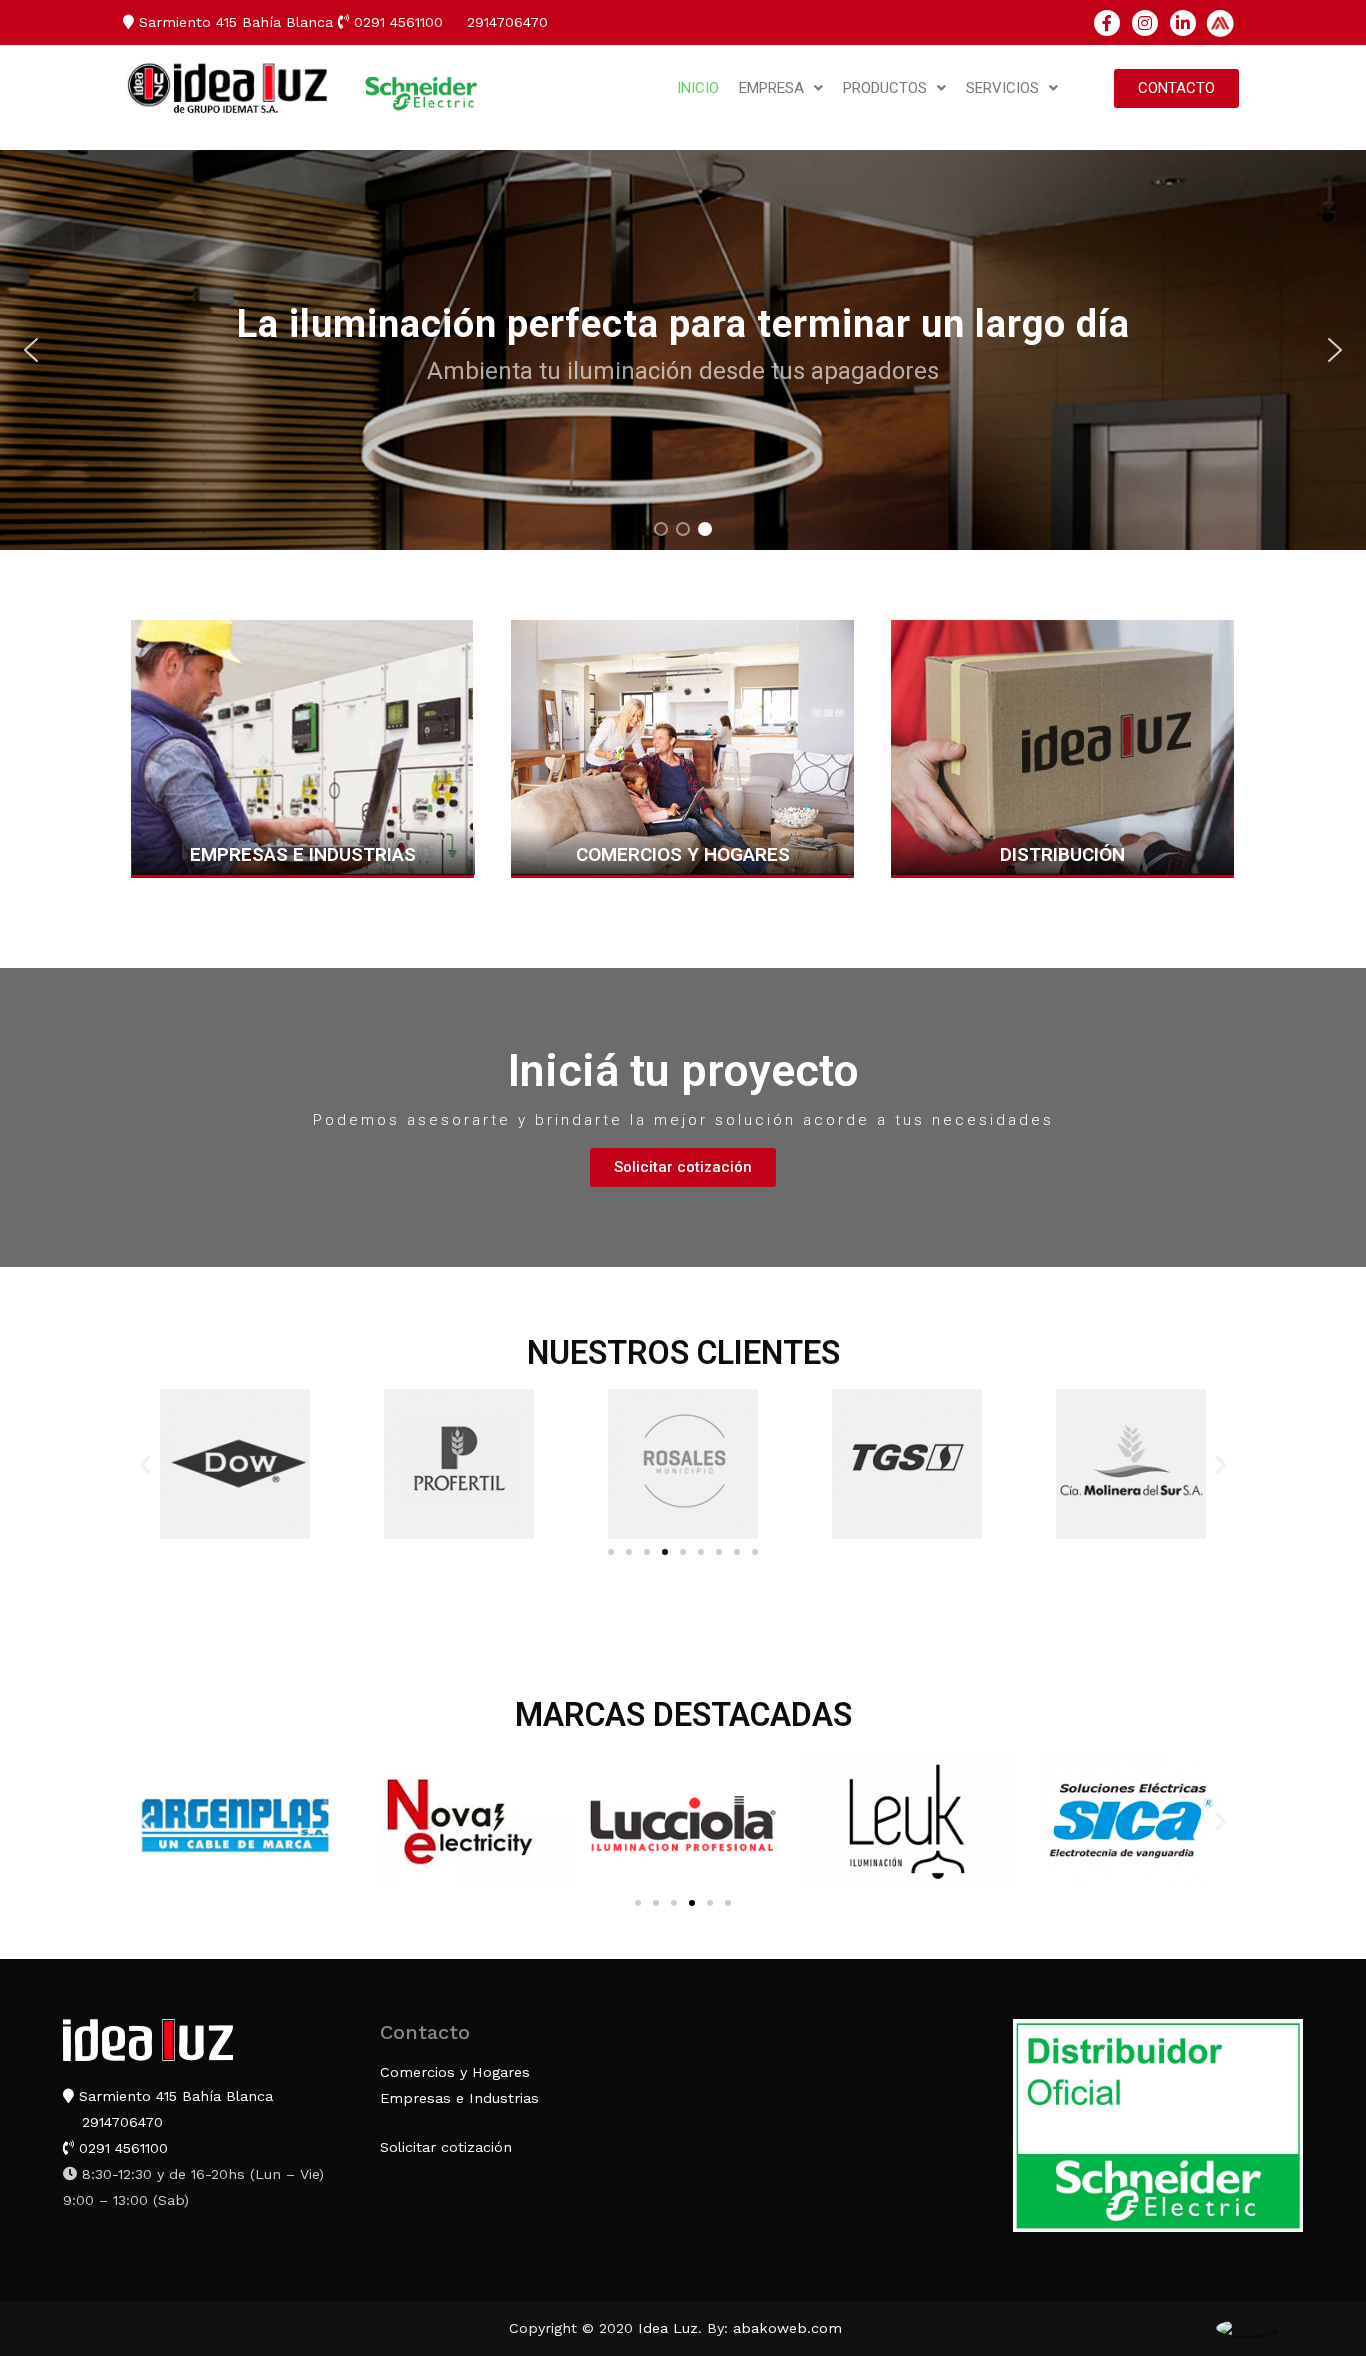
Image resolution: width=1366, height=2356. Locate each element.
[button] (1176, 88)
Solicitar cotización (446, 2147)
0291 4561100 (396, 22)
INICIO (698, 88)
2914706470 (505, 22)
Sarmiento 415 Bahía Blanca (233, 22)
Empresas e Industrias (459, 2098)
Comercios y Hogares (455, 2072)
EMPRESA (771, 88)
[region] (683, 350)
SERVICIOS (1002, 88)
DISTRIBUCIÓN (1062, 854)
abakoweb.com (787, 2328)
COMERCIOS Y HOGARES (683, 854)
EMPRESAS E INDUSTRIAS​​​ (303, 854)
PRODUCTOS (885, 88)
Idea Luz (668, 2328)
